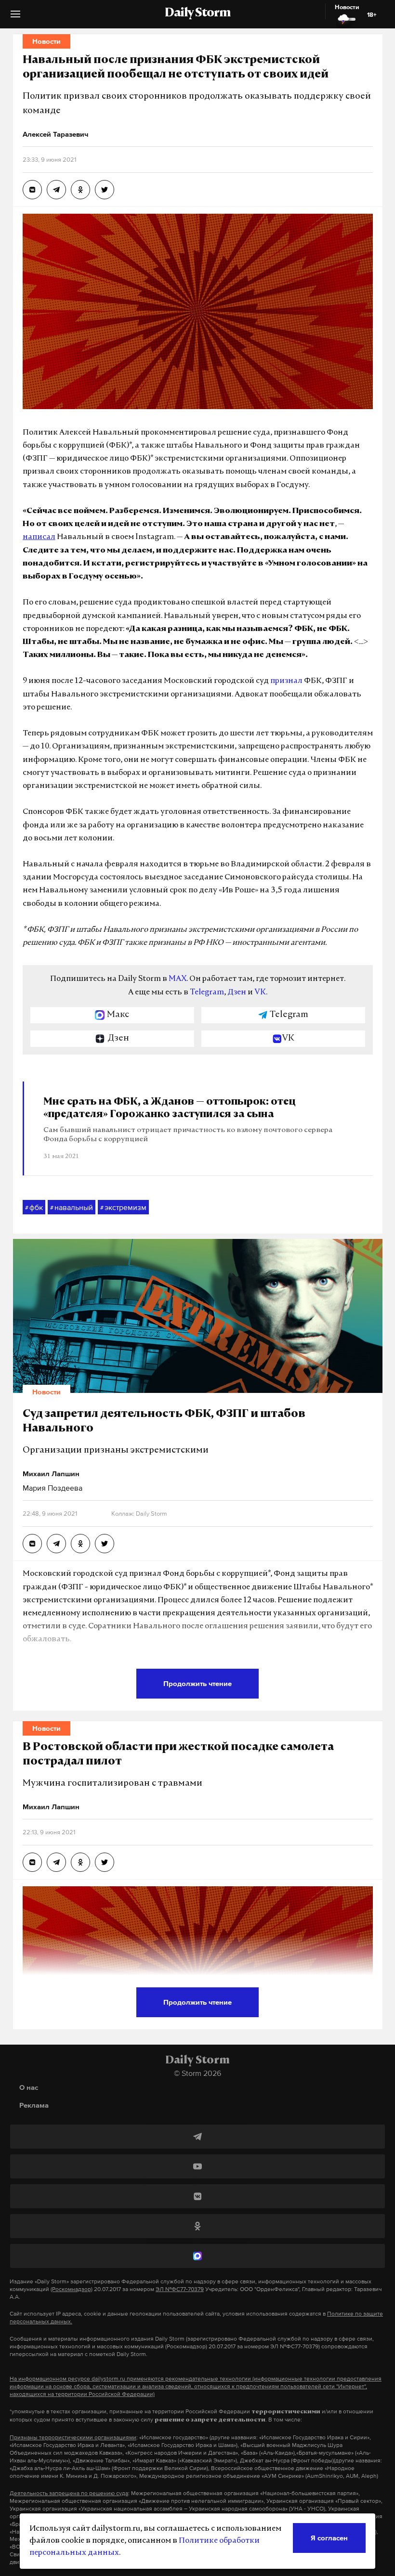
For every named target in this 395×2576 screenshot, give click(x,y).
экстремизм (123, 1207)
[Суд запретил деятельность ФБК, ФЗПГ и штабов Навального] (32, 1544)
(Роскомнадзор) (72, 2289)
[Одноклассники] (197, 2226)
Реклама (34, 2105)
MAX (178, 979)
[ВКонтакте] (197, 2196)
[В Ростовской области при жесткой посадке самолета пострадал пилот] (32, 1862)
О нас (29, 2087)
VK (260, 992)
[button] (15, 18)
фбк (34, 1207)
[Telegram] (197, 2137)
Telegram (207, 992)
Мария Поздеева (53, 1488)
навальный (72, 1207)
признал (286, 681)
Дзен (237, 992)
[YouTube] (197, 2166)
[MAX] (197, 2256)
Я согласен (329, 2538)
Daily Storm (197, 13)
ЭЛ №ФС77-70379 (180, 2289)
